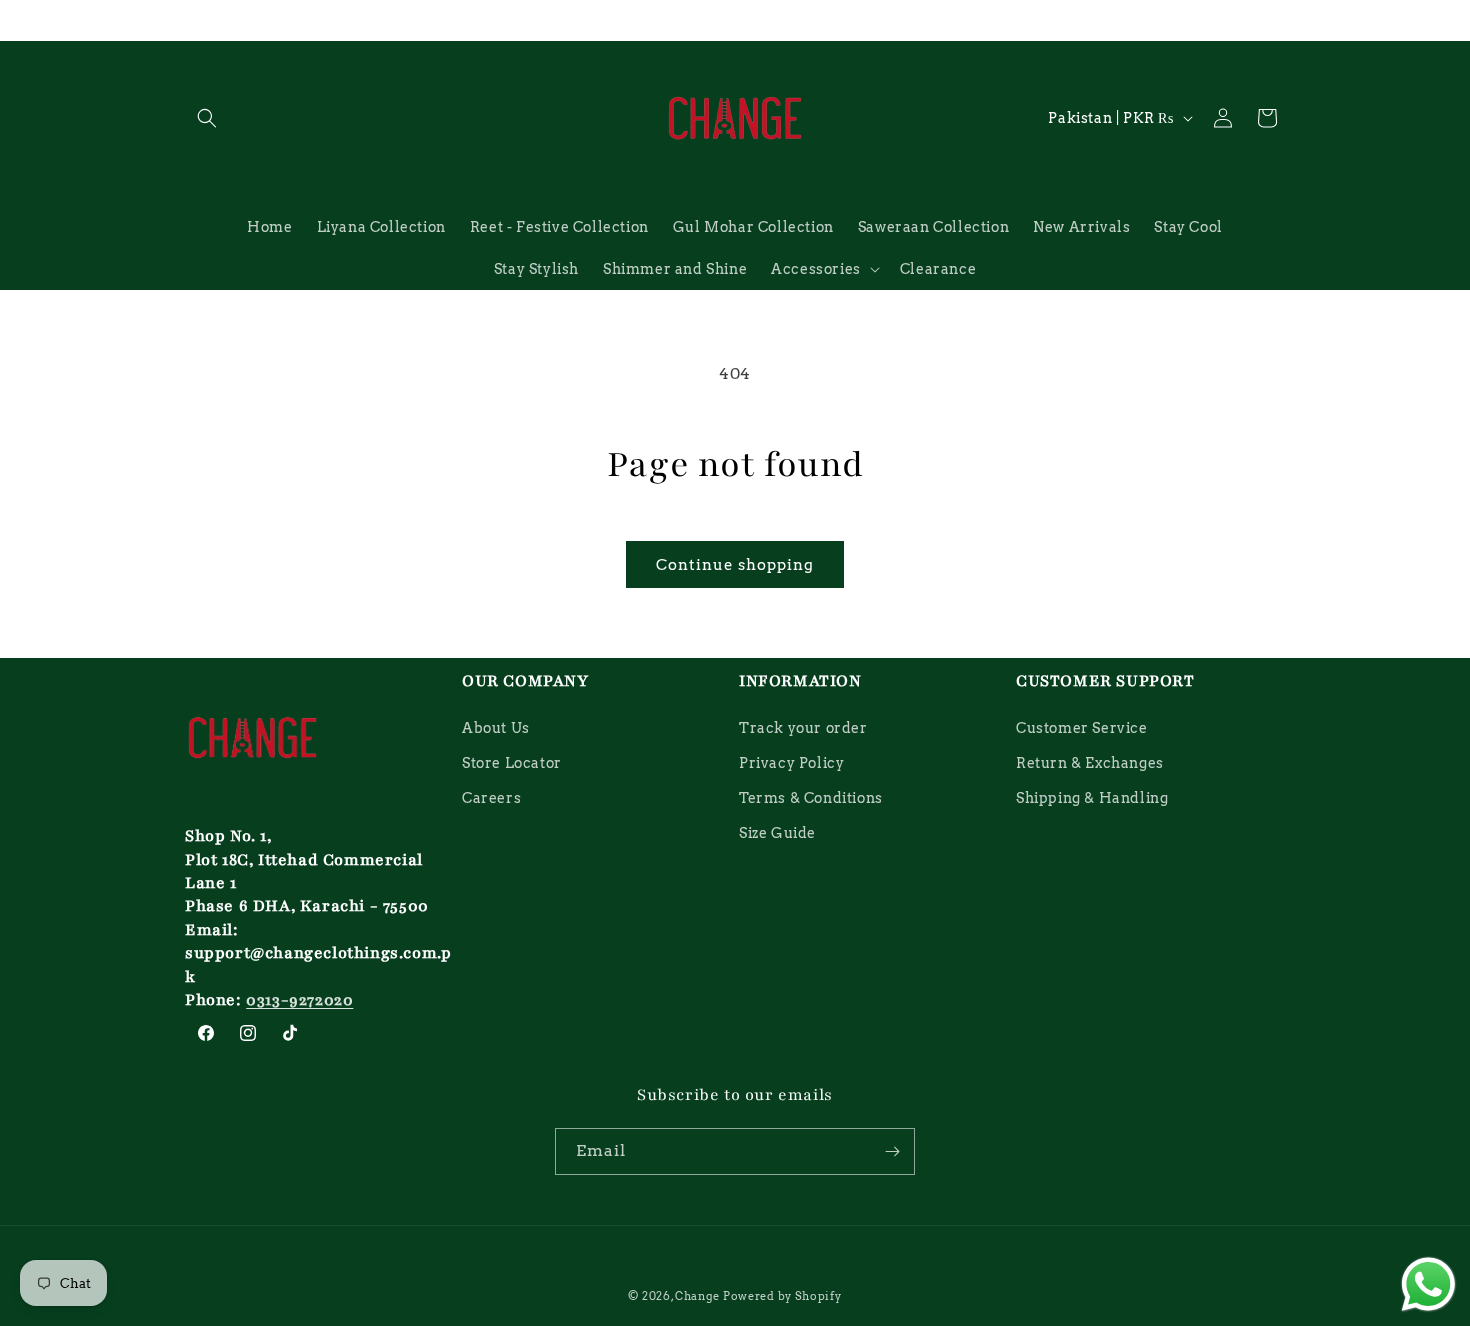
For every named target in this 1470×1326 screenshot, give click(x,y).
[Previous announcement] (192, 20)
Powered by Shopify (782, 1296)
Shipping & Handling (1092, 798)
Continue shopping (735, 565)
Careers (491, 798)
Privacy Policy (791, 763)
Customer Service (1082, 728)
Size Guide (777, 833)
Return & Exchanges (1090, 763)
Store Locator (512, 763)
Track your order (803, 728)
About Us (496, 728)
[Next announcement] (1278, 20)
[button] (207, 118)
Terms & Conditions (811, 798)
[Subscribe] (892, 1151)
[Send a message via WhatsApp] (1428, 1284)
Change (697, 1296)
